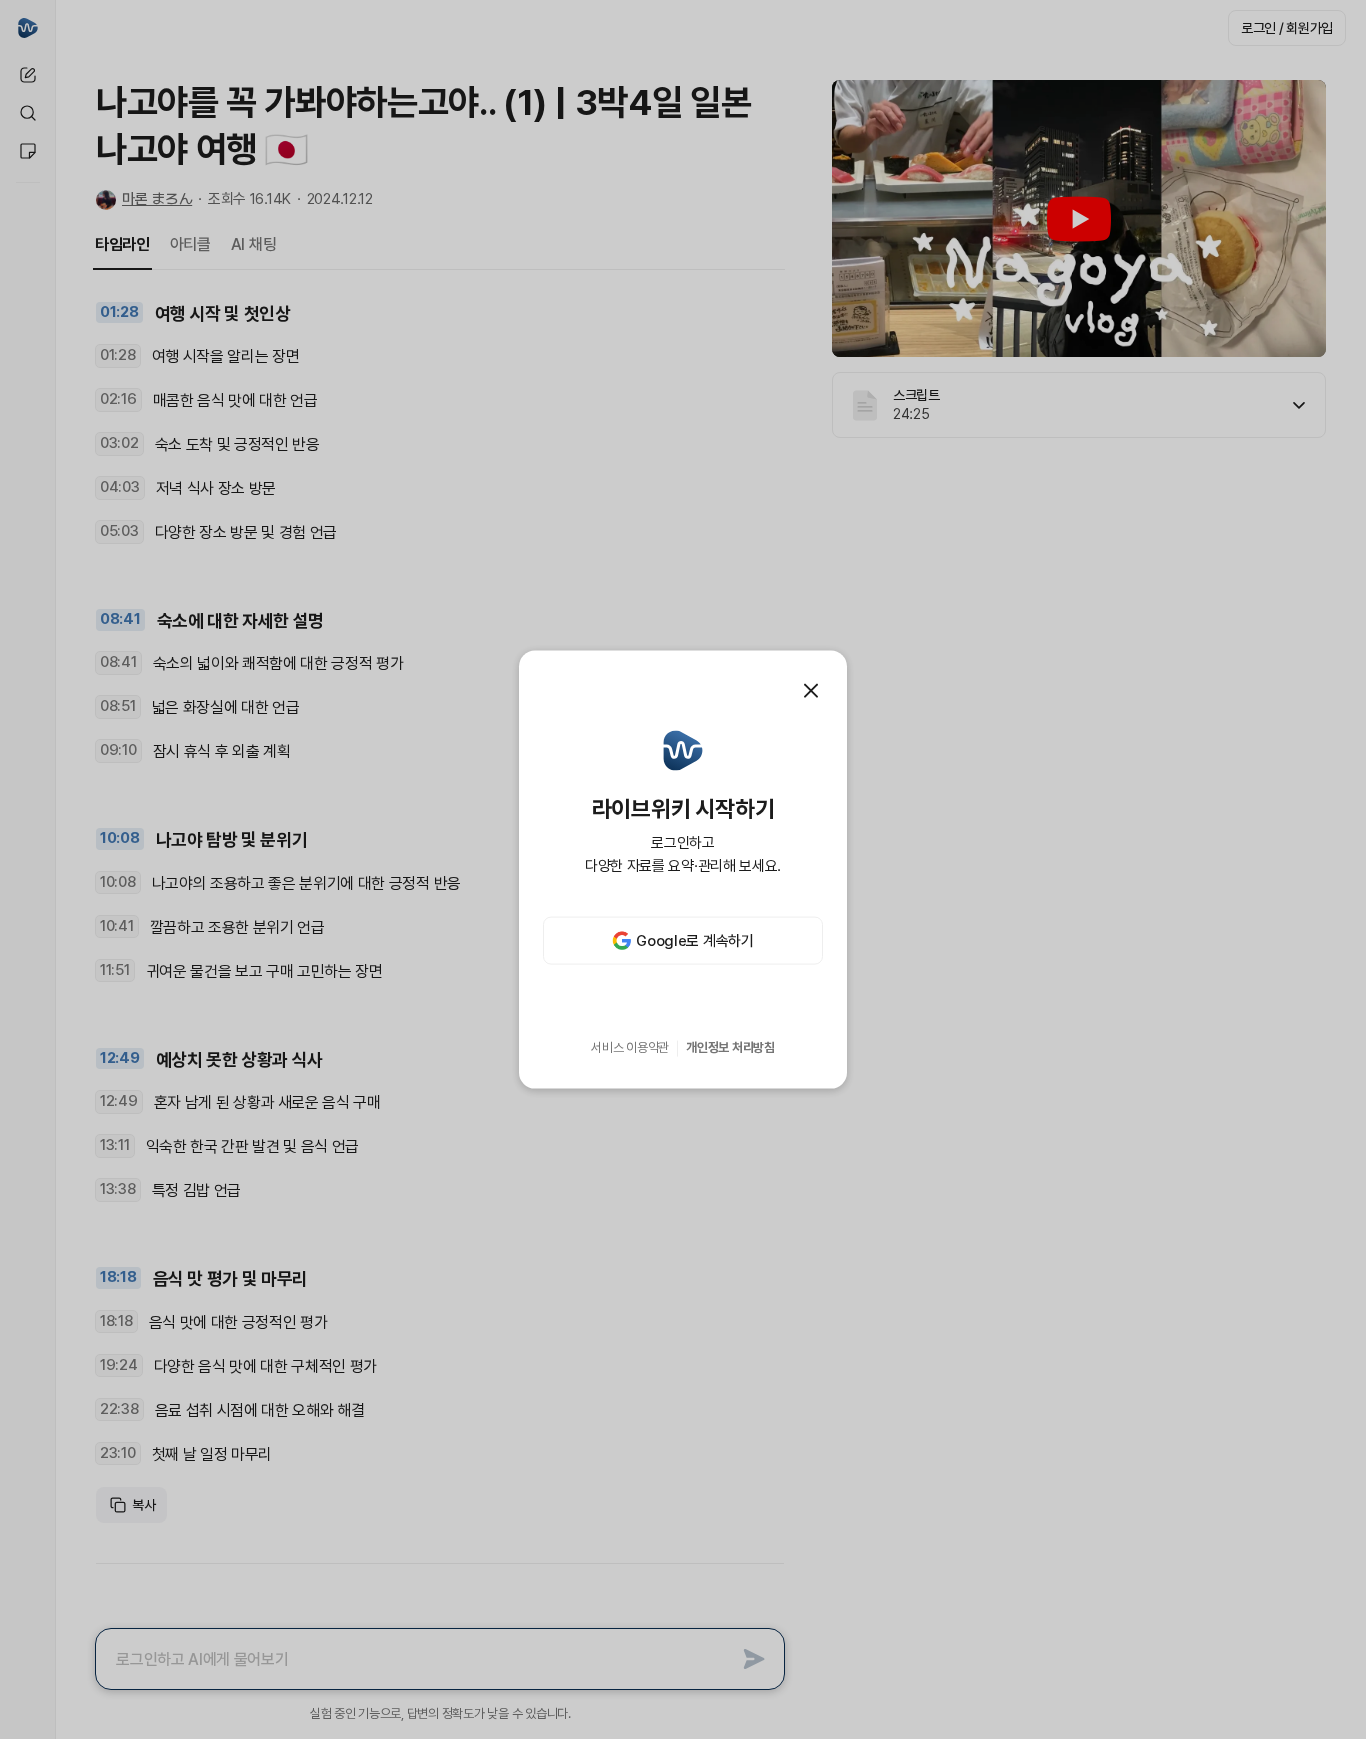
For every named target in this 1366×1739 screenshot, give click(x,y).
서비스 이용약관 (630, 1047)
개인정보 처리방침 (730, 1047)
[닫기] (811, 690)
